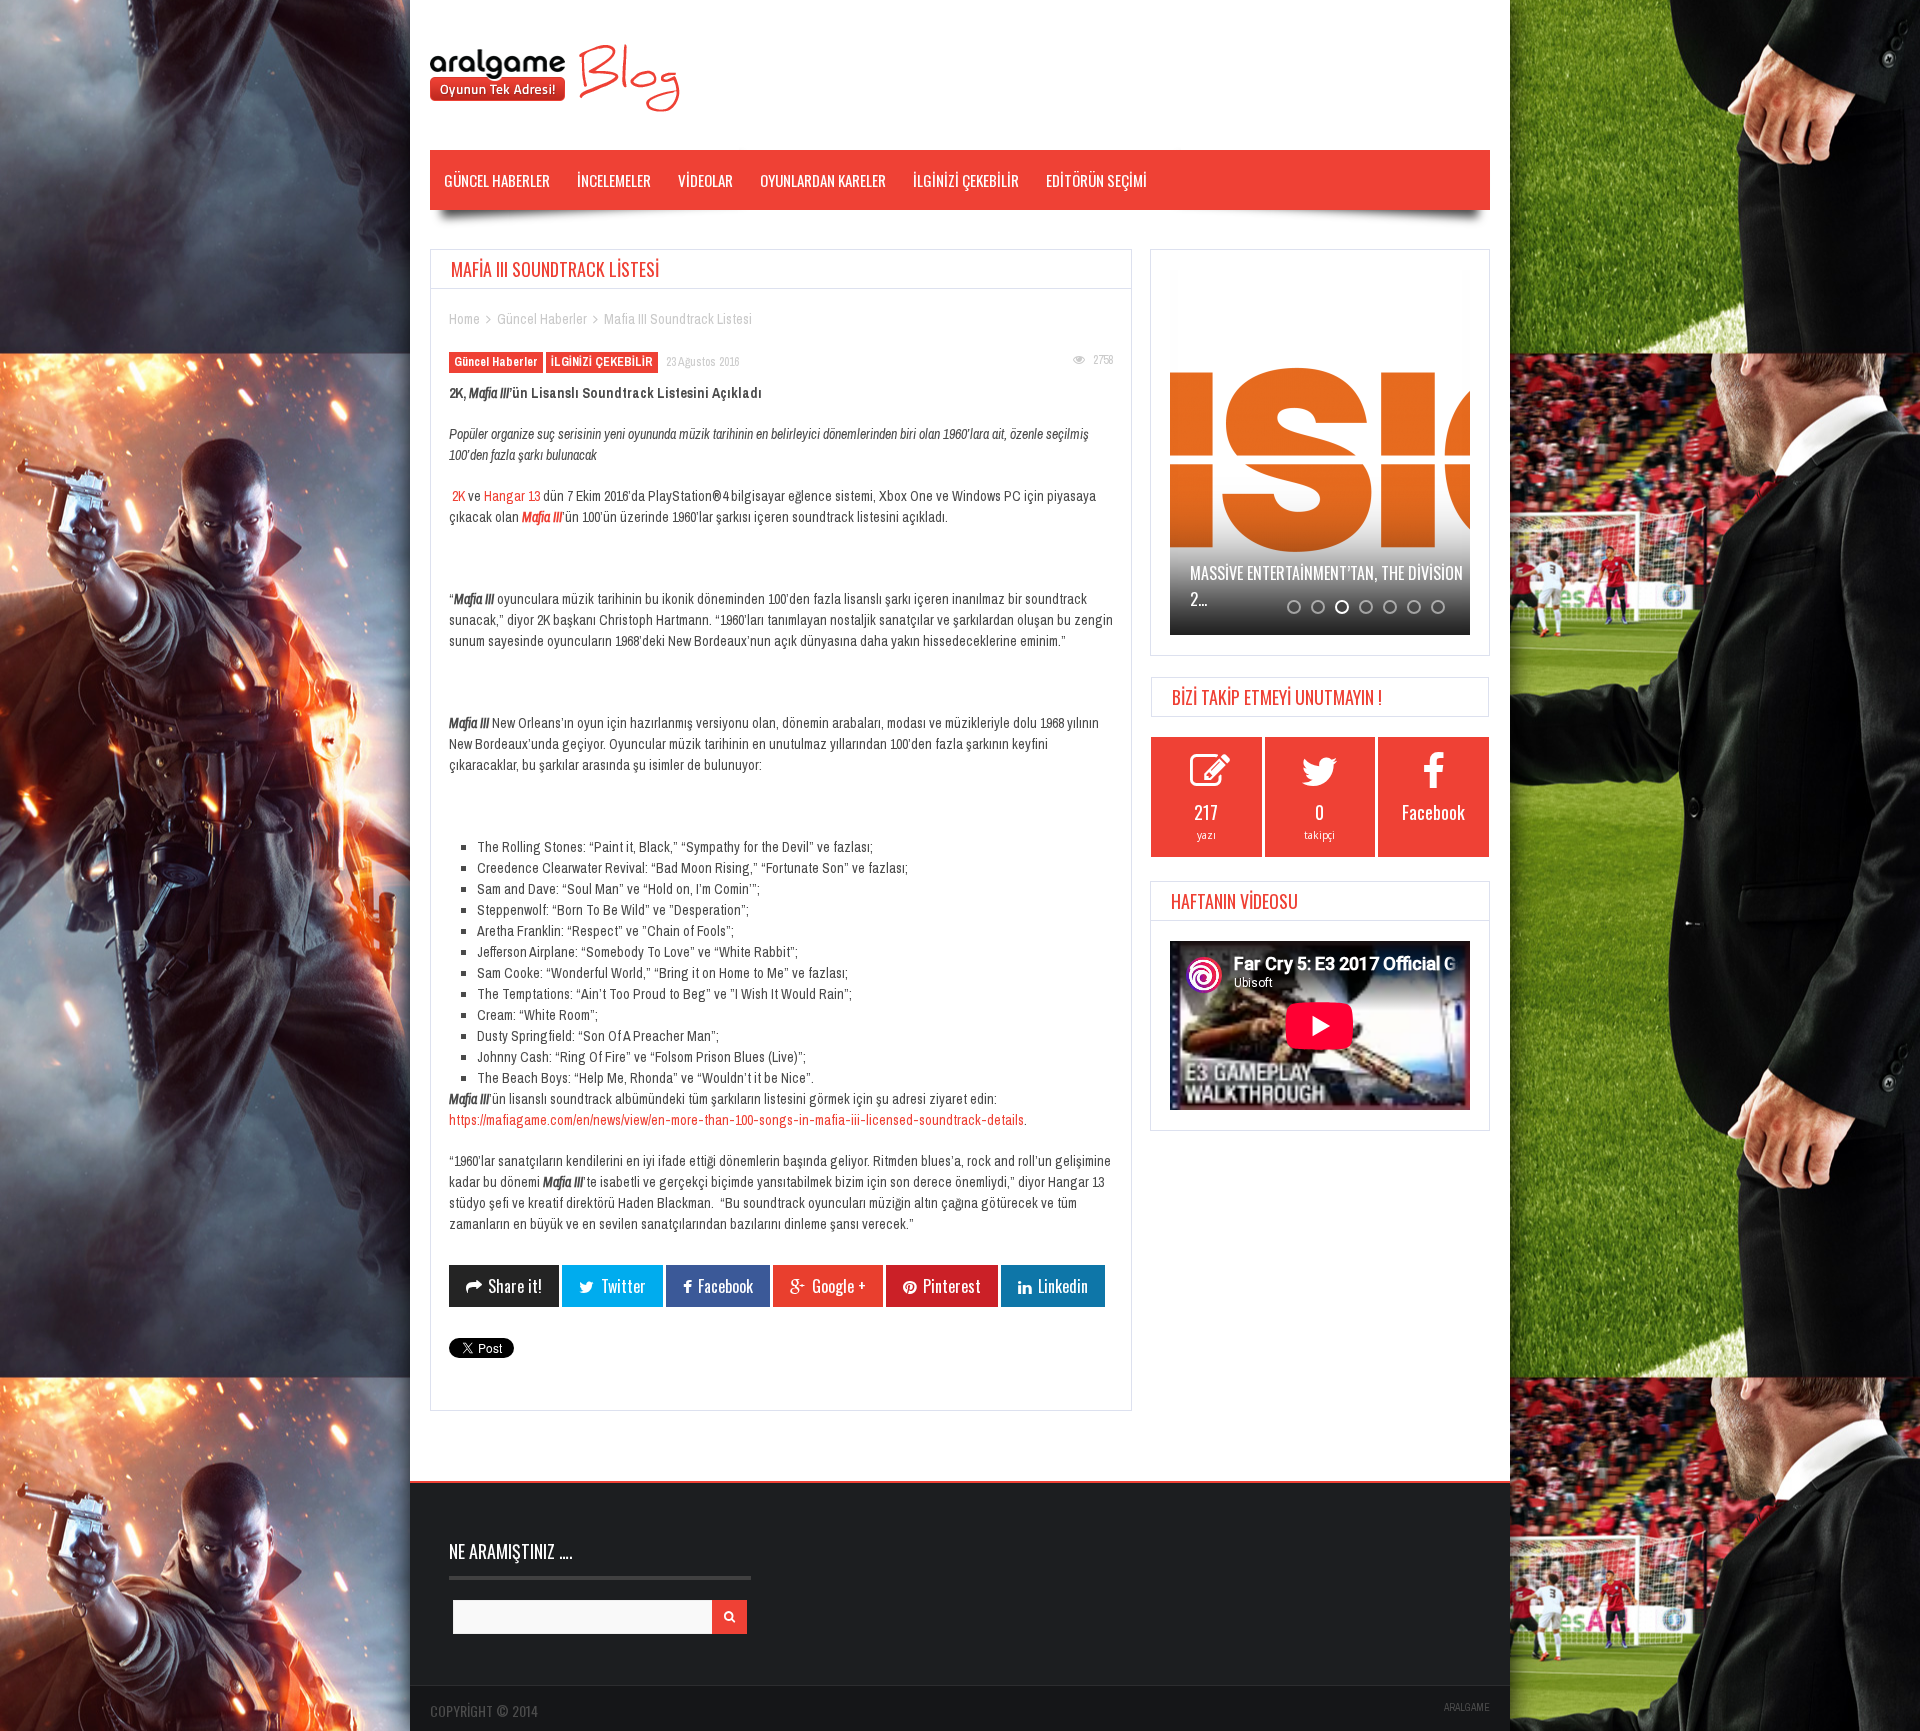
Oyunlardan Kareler (823, 180)
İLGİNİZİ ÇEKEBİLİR (966, 180)
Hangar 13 (512, 496)
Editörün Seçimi (1096, 180)
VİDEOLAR (705, 180)
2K (458, 496)
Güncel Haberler (497, 180)
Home (464, 319)
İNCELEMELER (614, 180)
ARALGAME (1467, 1707)
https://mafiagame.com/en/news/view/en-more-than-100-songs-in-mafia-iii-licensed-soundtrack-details (736, 1120)
